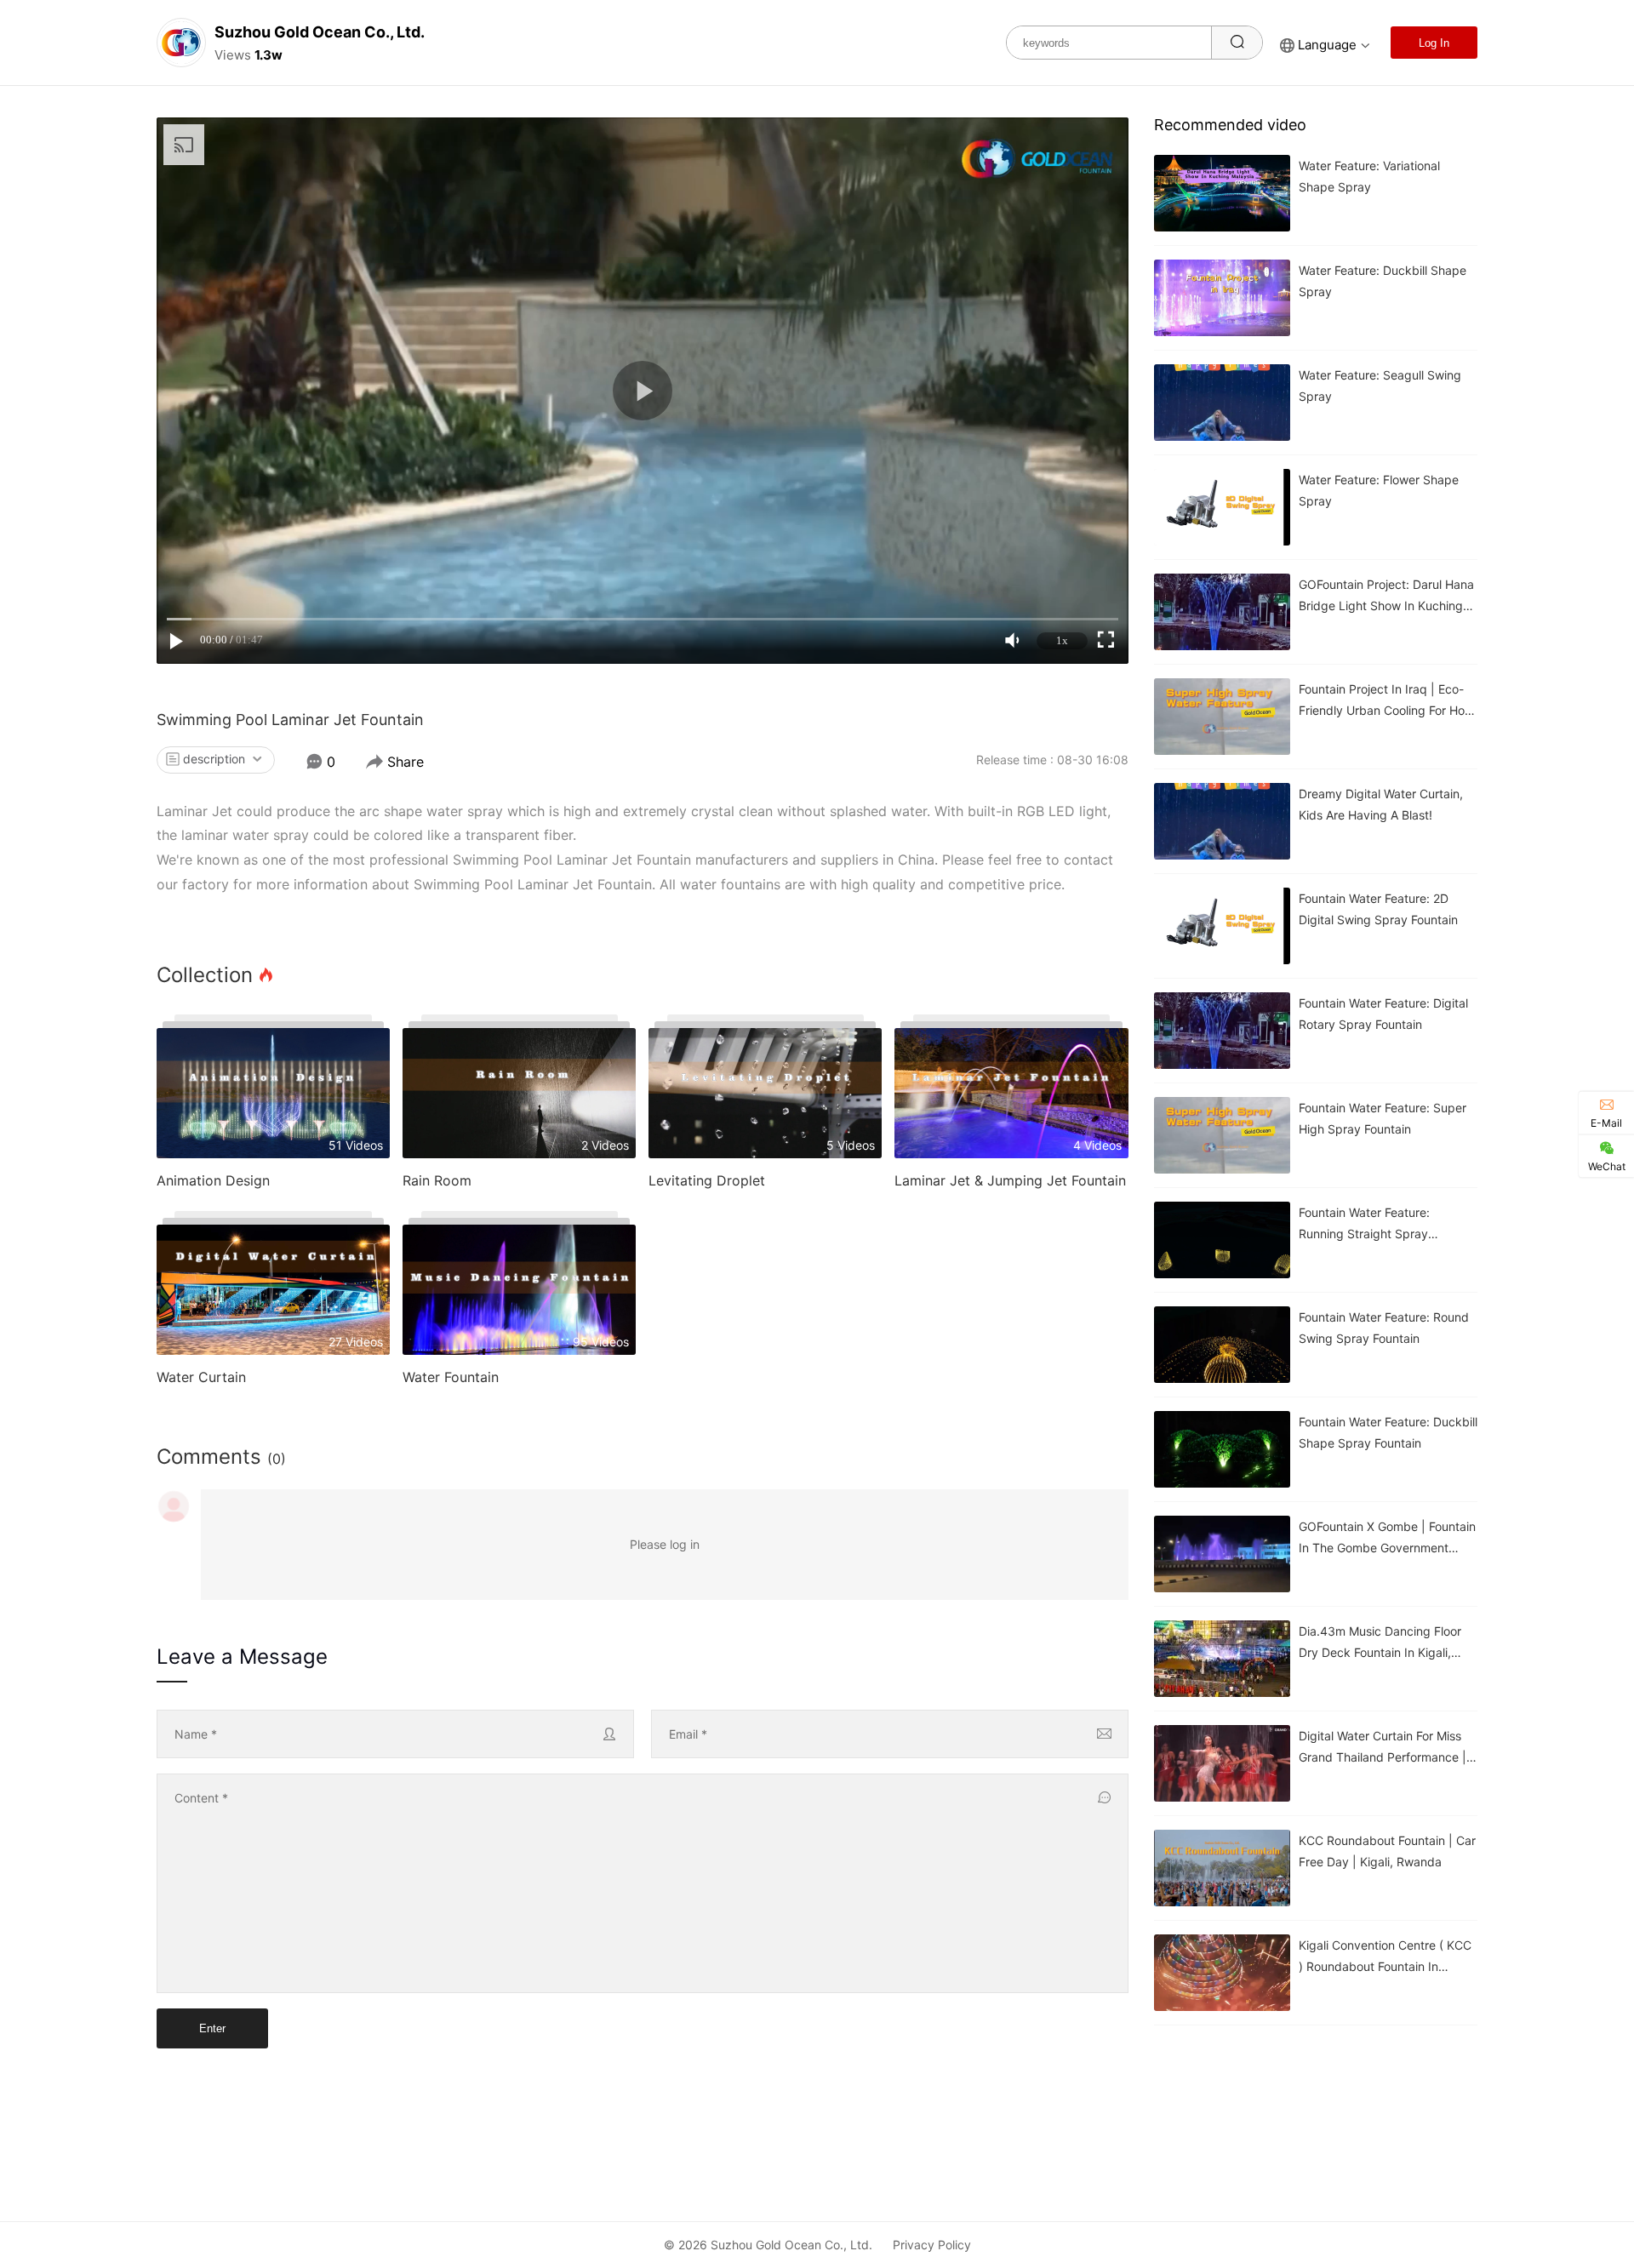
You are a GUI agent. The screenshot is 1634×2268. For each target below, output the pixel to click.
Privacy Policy (932, 2245)
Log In (1434, 43)
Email (688, 1734)
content (201, 1798)
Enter (212, 2028)
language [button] (1327, 45)
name (196, 1734)
